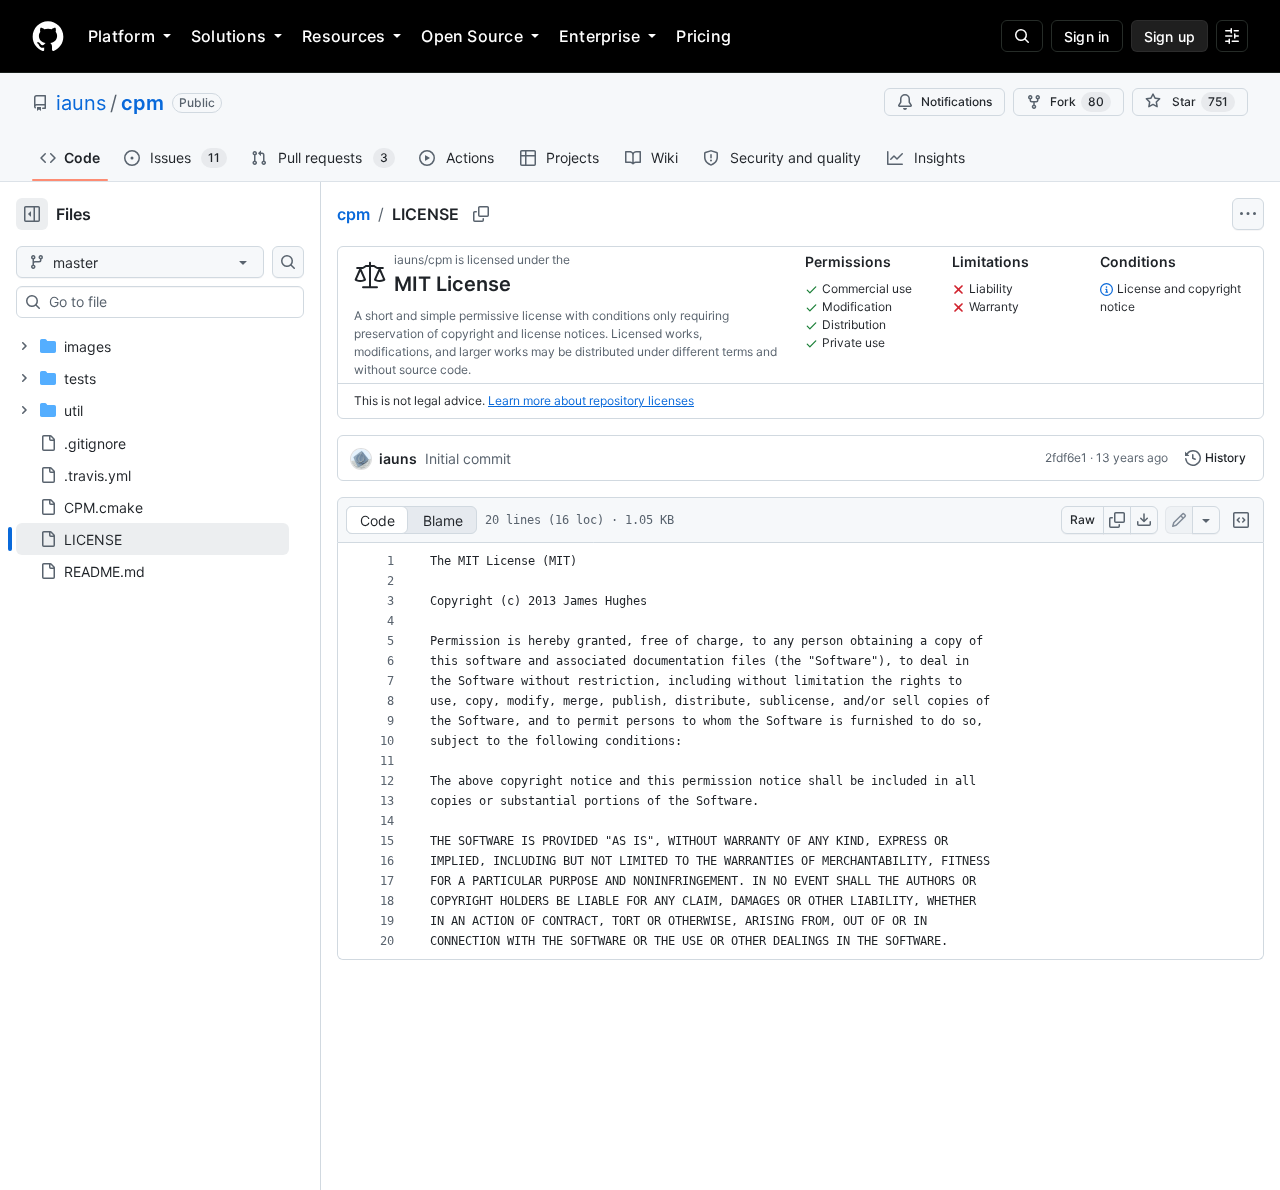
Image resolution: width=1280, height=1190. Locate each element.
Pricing (703, 36)
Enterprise (599, 36)
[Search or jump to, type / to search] (1022, 36)
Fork (1077, 101)
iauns (81, 103)
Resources (343, 36)
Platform (121, 36)
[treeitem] (152, 539)
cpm (142, 103)
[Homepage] (48, 36)
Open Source (472, 36)
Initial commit (468, 458)
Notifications (956, 101)
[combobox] (168, 302)
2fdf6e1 (1066, 457)
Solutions (228, 36)
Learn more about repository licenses (591, 400)
